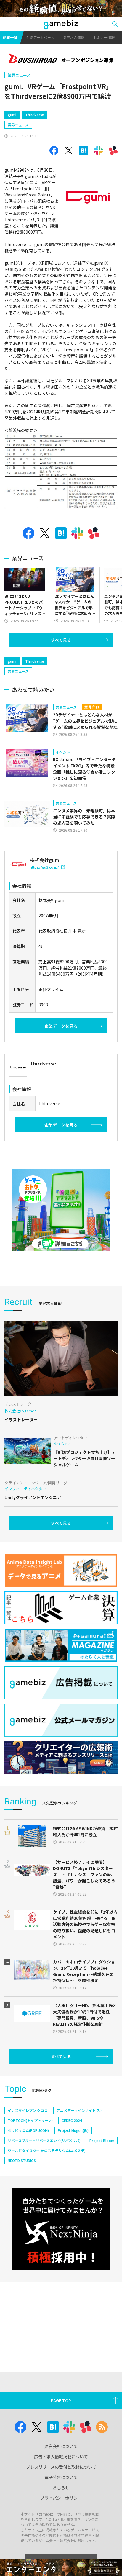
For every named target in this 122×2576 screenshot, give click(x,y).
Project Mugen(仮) (73, 2130)
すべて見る (61, 640)
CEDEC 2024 (72, 2120)
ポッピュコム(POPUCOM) (28, 2130)
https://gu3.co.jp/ (44, 867)
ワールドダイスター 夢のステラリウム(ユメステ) (47, 2150)
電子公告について (61, 2477)
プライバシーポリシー (61, 2498)
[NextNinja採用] (61, 2229)
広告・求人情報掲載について (61, 2457)
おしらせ (61, 2487)
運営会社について (61, 2446)
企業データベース (40, 37)
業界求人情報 (74, 37)
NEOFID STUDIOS (22, 2160)
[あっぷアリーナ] (61, 1210)
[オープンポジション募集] (61, 59)
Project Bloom (102, 2140)
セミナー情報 (104, 37)
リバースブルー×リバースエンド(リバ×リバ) (44, 2140)
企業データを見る (61, 1026)
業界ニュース (19, 75)
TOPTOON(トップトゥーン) (30, 2120)
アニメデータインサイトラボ (80, 2110)
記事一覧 (10, 37)
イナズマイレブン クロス (28, 2110)
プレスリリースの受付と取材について (61, 2467)
